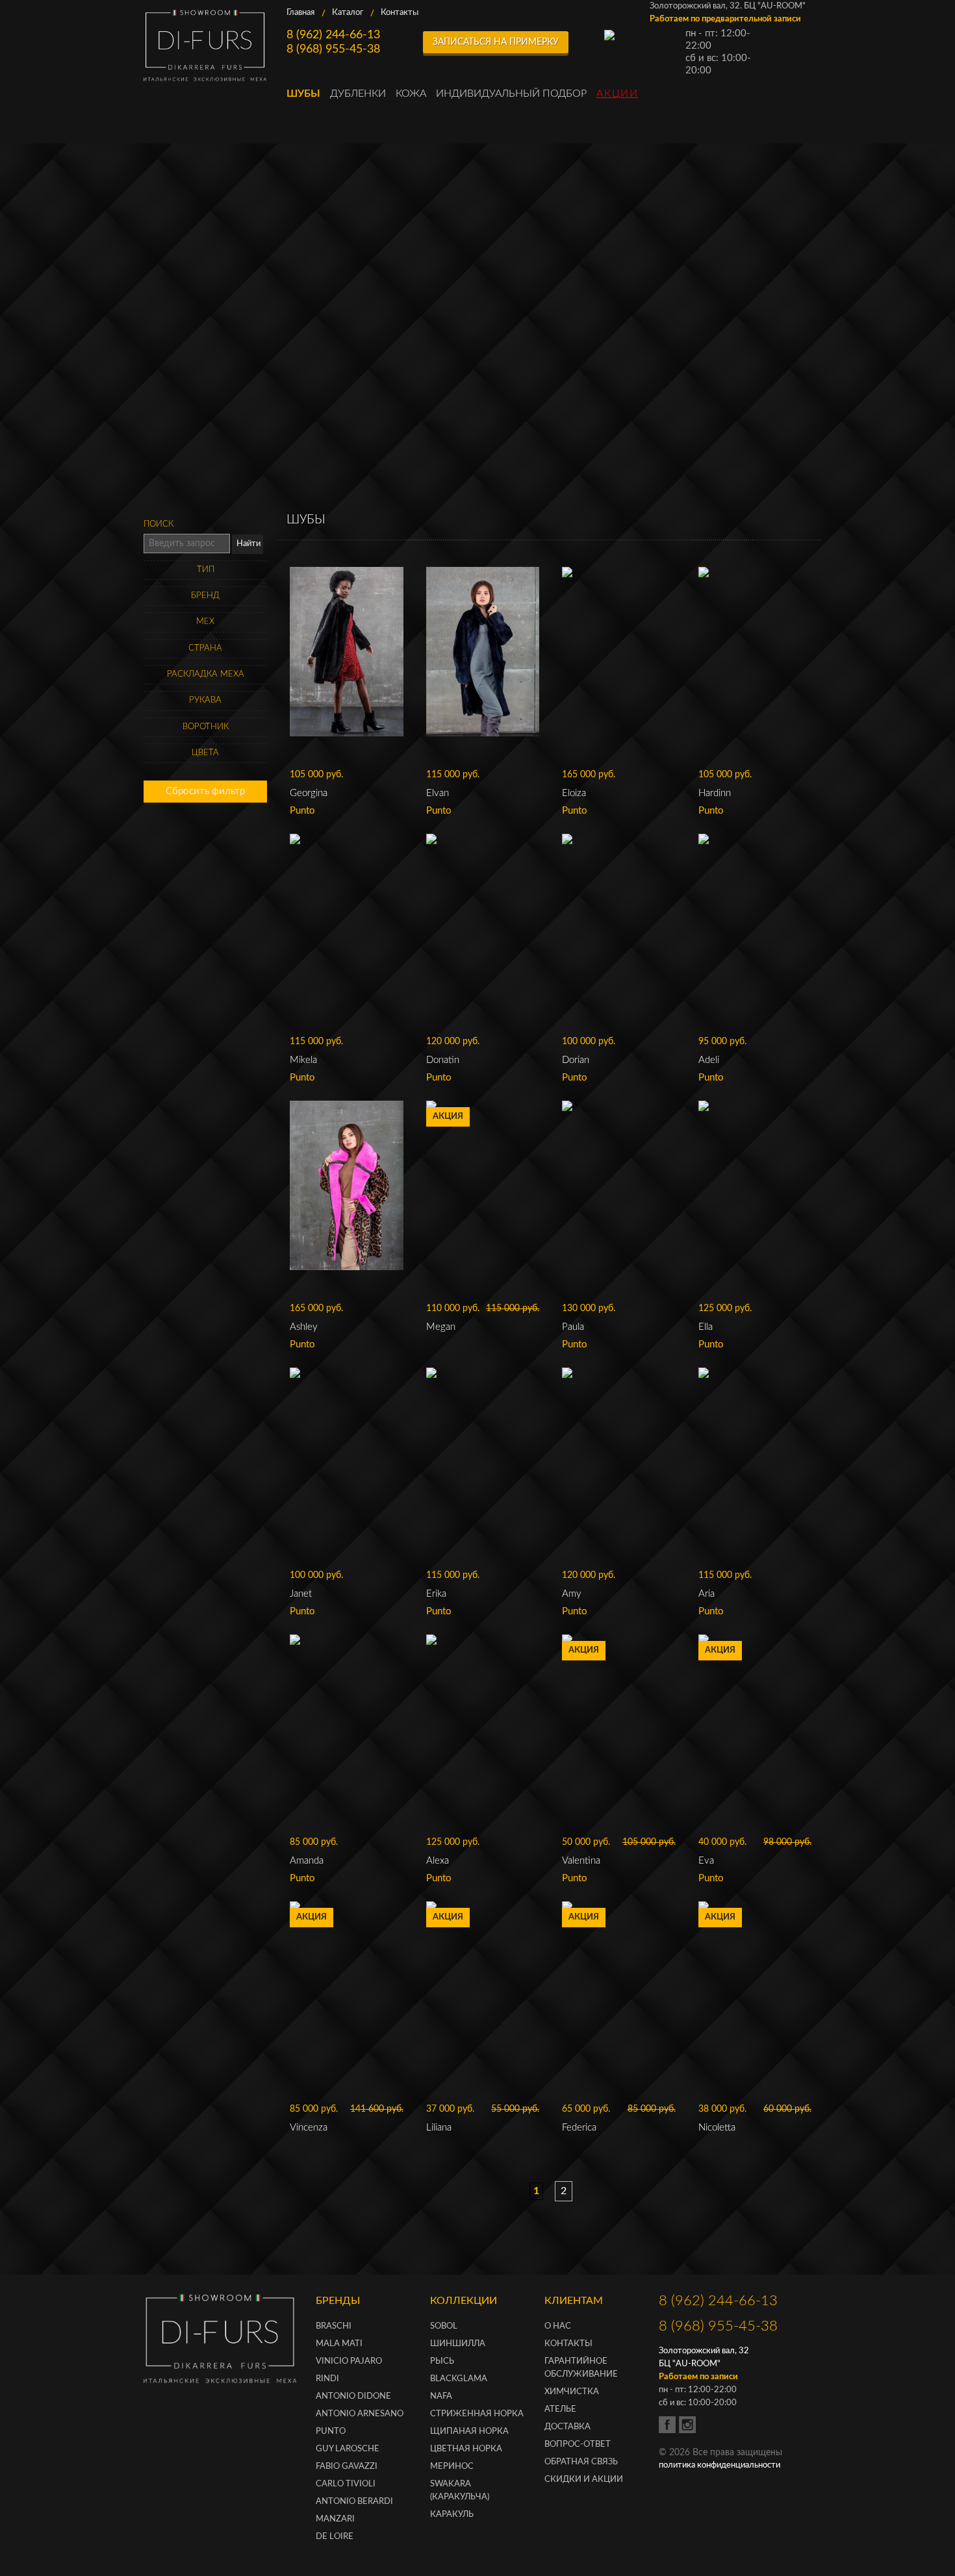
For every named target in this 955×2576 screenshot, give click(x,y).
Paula (573, 1327)
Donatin (443, 1060)
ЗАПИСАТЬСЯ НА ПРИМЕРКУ (496, 42)
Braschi (334, 2326)
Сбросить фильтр (205, 791)
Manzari (335, 2519)
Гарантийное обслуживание (581, 2368)
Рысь (442, 2361)
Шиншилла (458, 2344)
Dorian (576, 1060)
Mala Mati (339, 2344)
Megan (441, 1327)
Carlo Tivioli (346, 2484)
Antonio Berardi (354, 2502)
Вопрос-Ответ (578, 2445)
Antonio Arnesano (360, 2414)
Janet (301, 1594)
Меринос (452, 2467)
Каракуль (452, 2515)
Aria (707, 1594)
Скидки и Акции (584, 2480)
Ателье (560, 2409)
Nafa (441, 2396)
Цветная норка (466, 2449)
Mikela (303, 1060)
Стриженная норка (477, 2414)
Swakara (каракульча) (460, 2491)
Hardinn (715, 793)
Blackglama (459, 2379)
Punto (331, 2432)
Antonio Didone (353, 2396)
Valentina (581, 1861)
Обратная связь (581, 2462)
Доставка (567, 2427)
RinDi (327, 2379)
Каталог (348, 13)
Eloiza (574, 793)
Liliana (439, 2128)
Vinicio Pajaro (349, 2361)
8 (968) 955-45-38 (333, 49)
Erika (436, 1594)
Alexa (438, 1861)
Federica (579, 2128)
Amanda (307, 1861)
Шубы (303, 94)
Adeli (709, 1060)
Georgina (309, 793)
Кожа (411, 94)
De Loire (335, 2537)
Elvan (438, 793)
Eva (706, 1861)
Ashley (304, 1327)
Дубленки (358, 94)
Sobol (444, 2326)
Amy (572, 1594)
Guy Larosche (348, 2449)
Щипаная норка (469, 2432)
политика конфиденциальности (719, 2465)
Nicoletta (717, 2128)
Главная (300, 13)
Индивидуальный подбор (511, 94)
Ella (706, 1327)
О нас (558, 2326)
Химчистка (572, 2392)
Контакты (400, 13)
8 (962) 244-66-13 (333, 35)
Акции (617, 94)
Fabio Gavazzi (347, 2467)
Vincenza (309, 2128)
